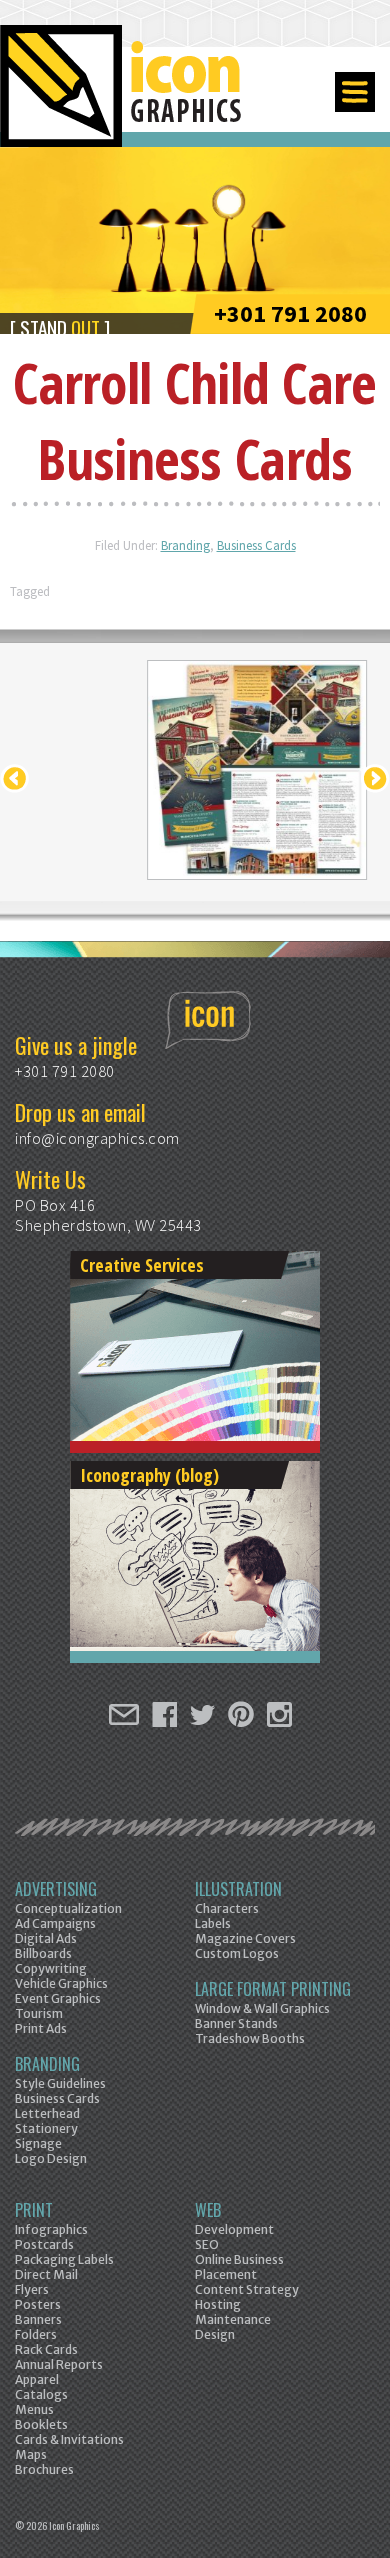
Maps (31, 2454)
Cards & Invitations (69, 2439)
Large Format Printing (273, 1989)
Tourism (39, 2013)
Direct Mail (46, 2274)
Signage (38, 2143)
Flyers (32, 2289)
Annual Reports (59, 2364)
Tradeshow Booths (250, 2038)
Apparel (37, 2379)
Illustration (238, 1889)
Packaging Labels (64, 2259)
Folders (36, 2334)
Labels (213, 1923)
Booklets (41, 2424)
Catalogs (41, 2394)
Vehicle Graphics (61, 1983)
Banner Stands (236, 2023)
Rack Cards (46, 2349)
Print (34, 2210)
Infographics (51, 2229)
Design (215, 2334)
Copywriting (51, 1968)
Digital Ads (46, 1938)
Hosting (218, 2304)
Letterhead (47, 2113)
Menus (34, 2409)
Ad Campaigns (55, 1923)
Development (234, 2229)
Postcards (44, 2244)
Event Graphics (58, 1998)
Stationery (46, 2128)
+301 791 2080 (290, 313)
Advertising (56, 1889)
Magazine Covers (245, 1938)
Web (208, 2210)
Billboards (43, 1953)
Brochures (44, 2469)
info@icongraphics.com (97, 1138)
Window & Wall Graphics (262, 2008)
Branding (185, 545)
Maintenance (233, 2319)
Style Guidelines (60, 2083)
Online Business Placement (239, 2267)
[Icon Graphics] (122, 97)
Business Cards (256, 545)
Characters (227, 1908)
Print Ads (41, 2028)
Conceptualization (68, 1908)
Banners (38, 2319)
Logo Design (51, 2158)
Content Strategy (247, 2289)
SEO (207, 2244)
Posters (38, 2304)
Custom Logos (237, 1953)
